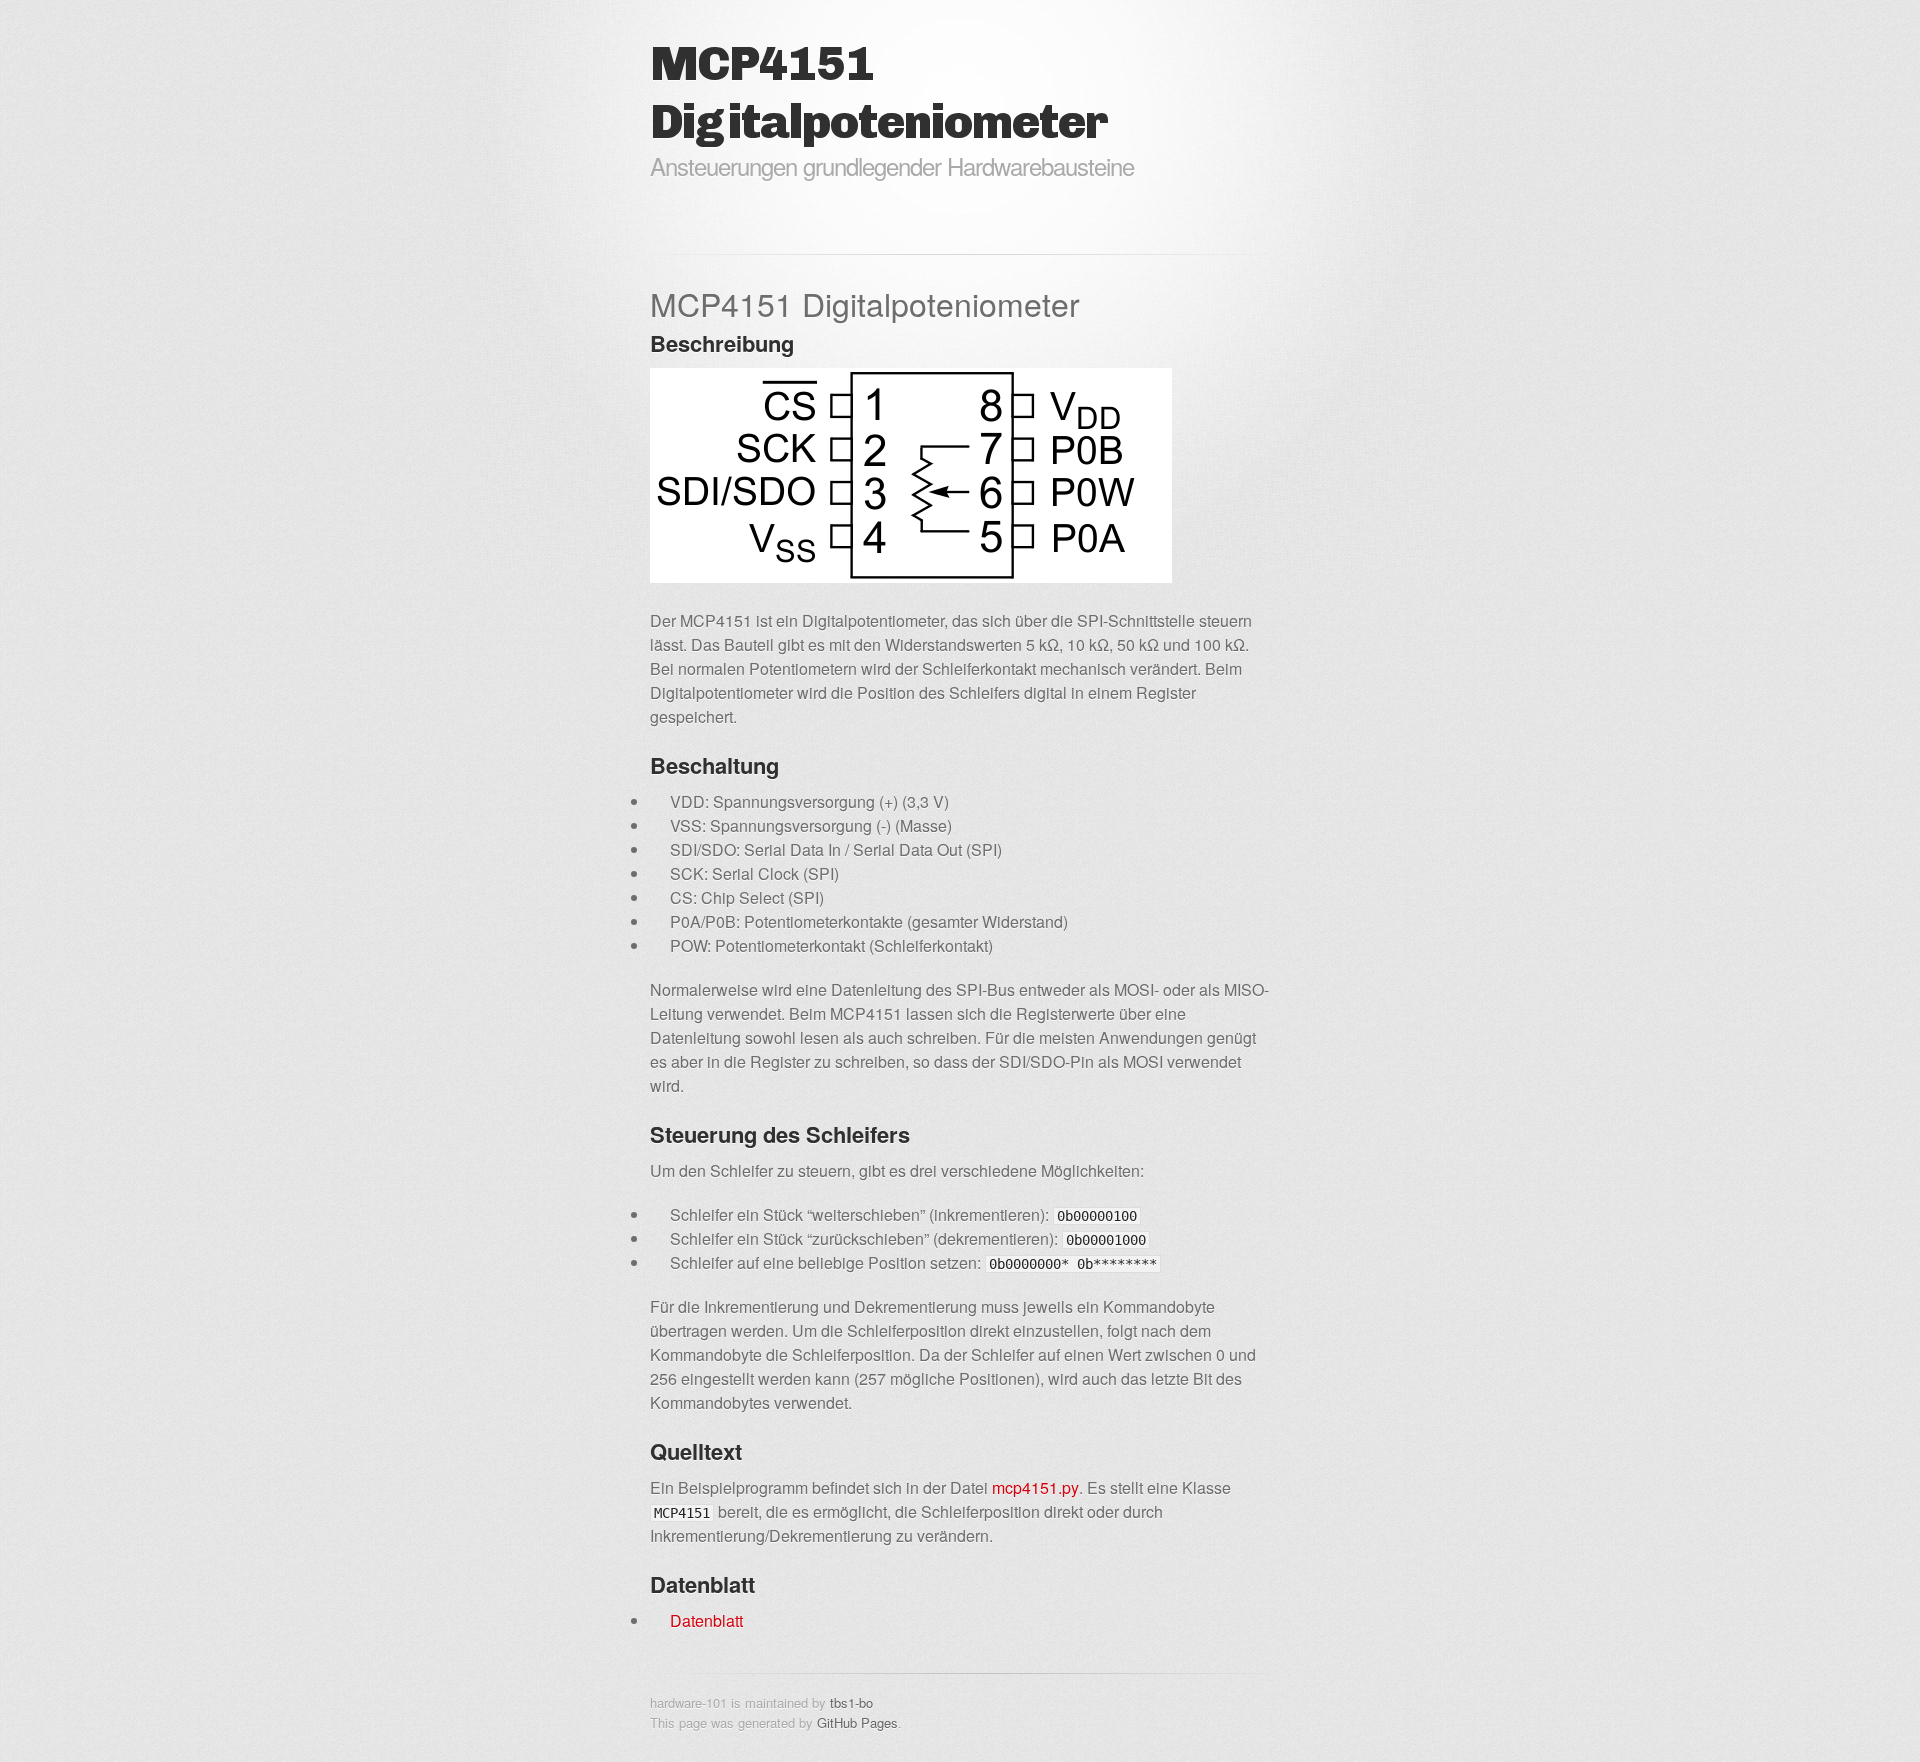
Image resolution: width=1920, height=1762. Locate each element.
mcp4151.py (1035, 1487)
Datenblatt (706, 1620)
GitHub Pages (857, 1722)
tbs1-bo (851, 1702)
